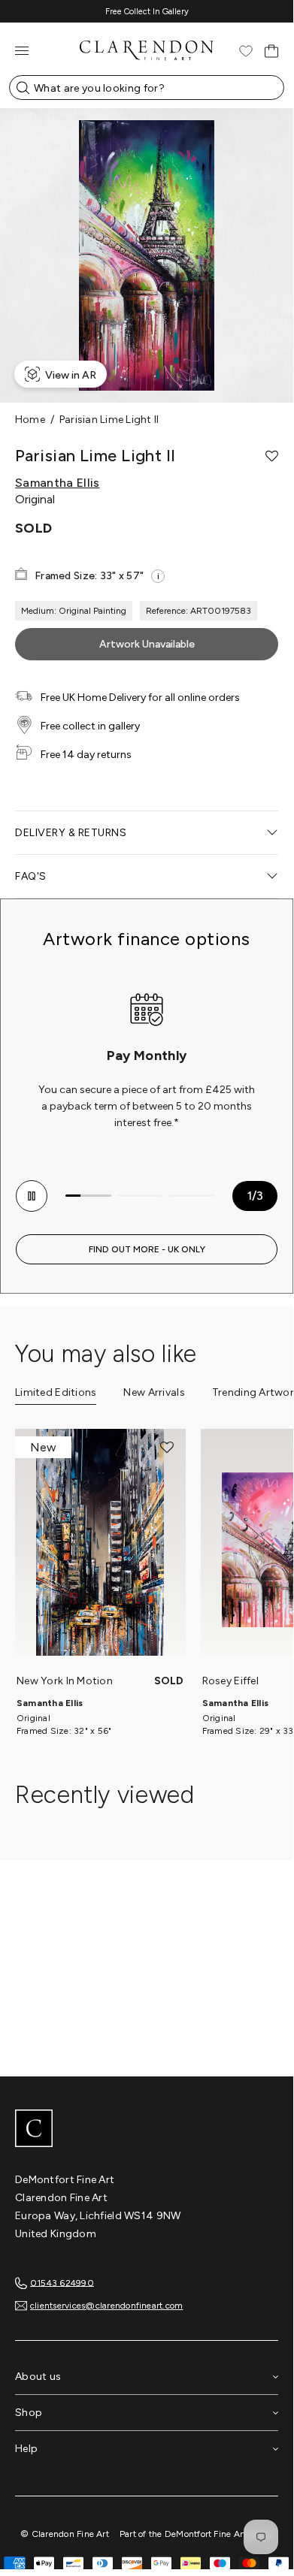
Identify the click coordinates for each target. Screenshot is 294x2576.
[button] (272, 456)
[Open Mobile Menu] (22, 51)
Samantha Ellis (57, 483)
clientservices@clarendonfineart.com (106, 2306)
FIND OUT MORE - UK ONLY (147, 1249)
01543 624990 (62, 2282)
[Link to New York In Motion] (100, 1550)
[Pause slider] (32, 1196)
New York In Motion (65, 1681)
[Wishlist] (246, 51)
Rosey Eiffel (230, 1681)
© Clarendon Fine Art (65, 2534)
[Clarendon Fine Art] (147, 2130)
